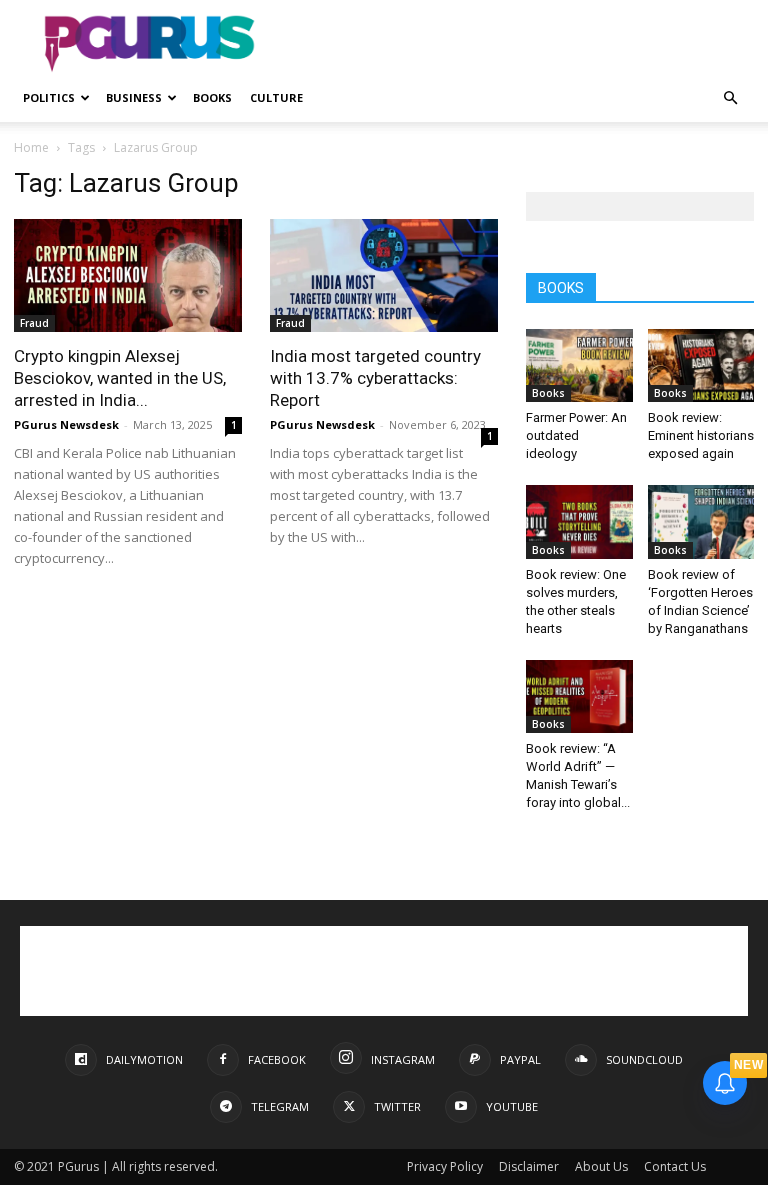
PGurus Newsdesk (66, 424)
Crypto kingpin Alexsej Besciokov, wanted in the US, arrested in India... (120, 378)
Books (212, 97)
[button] (730, 98)
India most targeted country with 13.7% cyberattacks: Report (375, 378)
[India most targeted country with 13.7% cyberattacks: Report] (384, 275)
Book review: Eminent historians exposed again (701, 435)
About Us (601, 1166)
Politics (49, 97)
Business (134, 97)
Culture (276, 97)
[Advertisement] (519, 44)
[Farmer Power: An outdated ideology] (579, 365)
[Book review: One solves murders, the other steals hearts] (579, 521)
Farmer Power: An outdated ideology (576, 435)
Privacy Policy (445, 1166)
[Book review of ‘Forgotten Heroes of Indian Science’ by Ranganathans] (701, 521)
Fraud (34, 323)
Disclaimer (529, 1166)
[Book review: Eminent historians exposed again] (701, 365)
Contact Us (675, 1166)
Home (31, 147)
